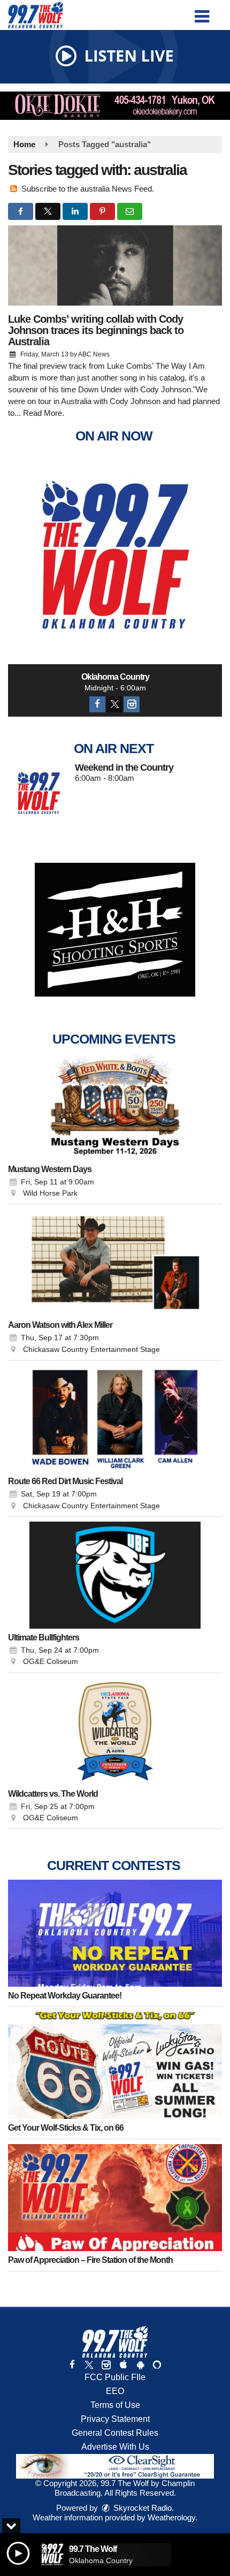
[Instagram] (132, 704)
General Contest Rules (115, 2433)
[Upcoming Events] (115, 1107)
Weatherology (171, 2517)
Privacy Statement (115, 2419)
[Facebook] (97, 704)
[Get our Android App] (140, 2365)
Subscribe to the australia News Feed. (88, 189)
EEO (115, 2391)
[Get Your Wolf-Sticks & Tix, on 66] (115, 2065)
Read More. (44, 413)
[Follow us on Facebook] (72, 2365)
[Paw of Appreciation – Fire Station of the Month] (115, 2198)
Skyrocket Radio (141, 2508)
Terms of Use (115, 2405)
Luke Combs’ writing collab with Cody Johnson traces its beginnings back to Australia (96, 330)
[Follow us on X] (89, 2365)
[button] (202, 13)
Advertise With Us (115, 2447)
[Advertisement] (115, 106)
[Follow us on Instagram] (106, 2365)
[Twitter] (114, 704)
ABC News (94, 354)
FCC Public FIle (115, 2377)
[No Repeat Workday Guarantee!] (115, 1933)
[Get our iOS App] (123, 2365)
